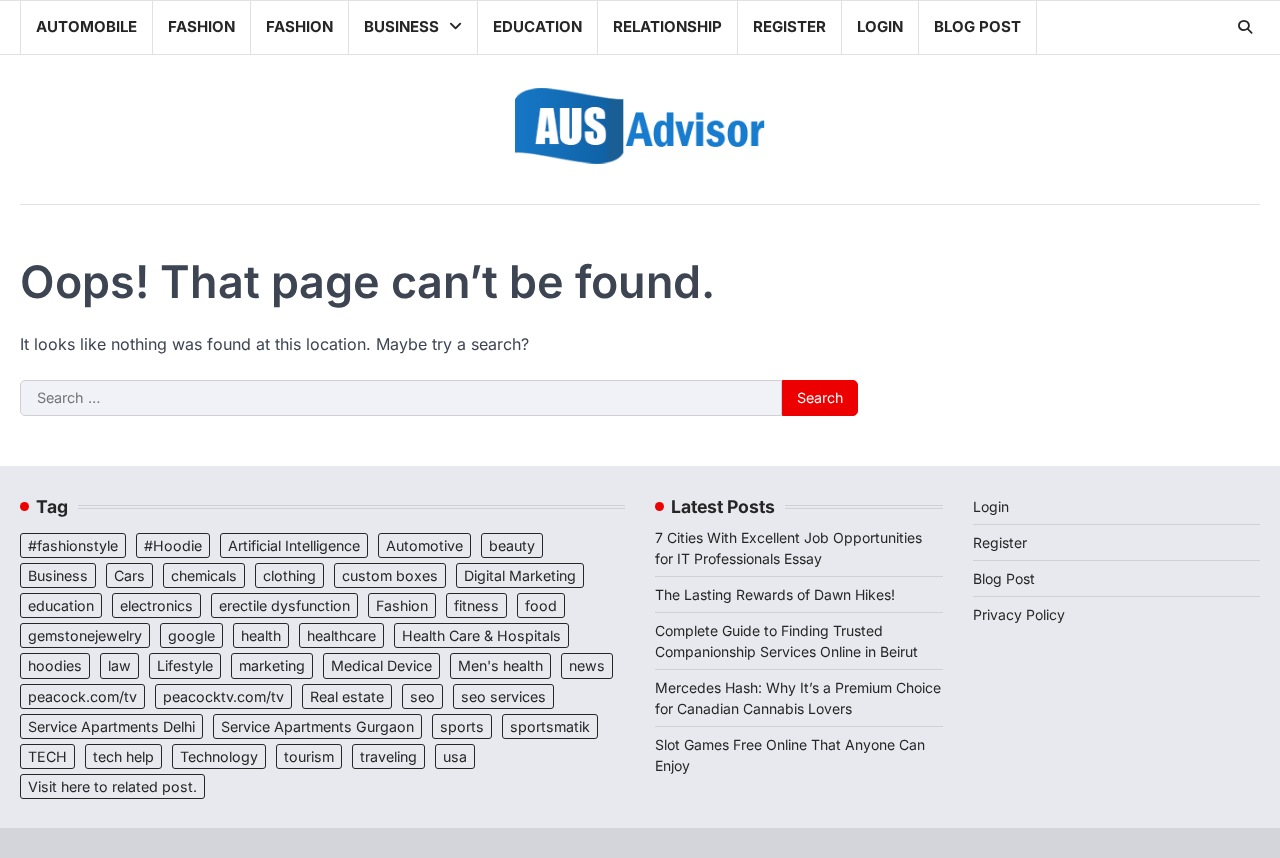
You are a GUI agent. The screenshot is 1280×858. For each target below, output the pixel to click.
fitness (476, 605)
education (61, 605)
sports (462, 726)
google (191, 635)
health (261, 635)
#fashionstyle (73, 545)
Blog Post (977, 26)
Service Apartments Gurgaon (317, 726)
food (541, 605)
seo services (503, 696)
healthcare (341, 635)
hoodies (55, 665)
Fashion (201, 26)
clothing (289, 575)
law (119, 665)
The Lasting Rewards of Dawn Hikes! (775, 594)
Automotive (424, 545)
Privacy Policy (1019, 614)
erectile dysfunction (284, 605)
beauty (512, 545)
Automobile (86, 26)
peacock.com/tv (82, 696)
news (587, 665)
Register (789, 26)
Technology (219, 756)
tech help (123, 756)
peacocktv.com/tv (223, 696)
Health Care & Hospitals (481, 635)
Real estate (347, 696)
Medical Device (381, 665)
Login (880, 26)
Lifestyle (185, 665)
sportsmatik (550, 726)
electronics (156, 605)
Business (401, 26)
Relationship (667, 26)
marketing (272, 665)
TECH (47, 756)
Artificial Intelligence (294, 545)
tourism (309, 756)
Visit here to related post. (112, 786)
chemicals (204, 575)
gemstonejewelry (85, 635)
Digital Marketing (520, 575)
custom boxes (390, 575)
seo (422, 696)
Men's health (500, 665)
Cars (129, 575)
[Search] (1245, 27)
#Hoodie (173, 545)
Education (537, 26)
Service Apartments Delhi (111, 726)
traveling (388, 756)
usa (455, 756)
